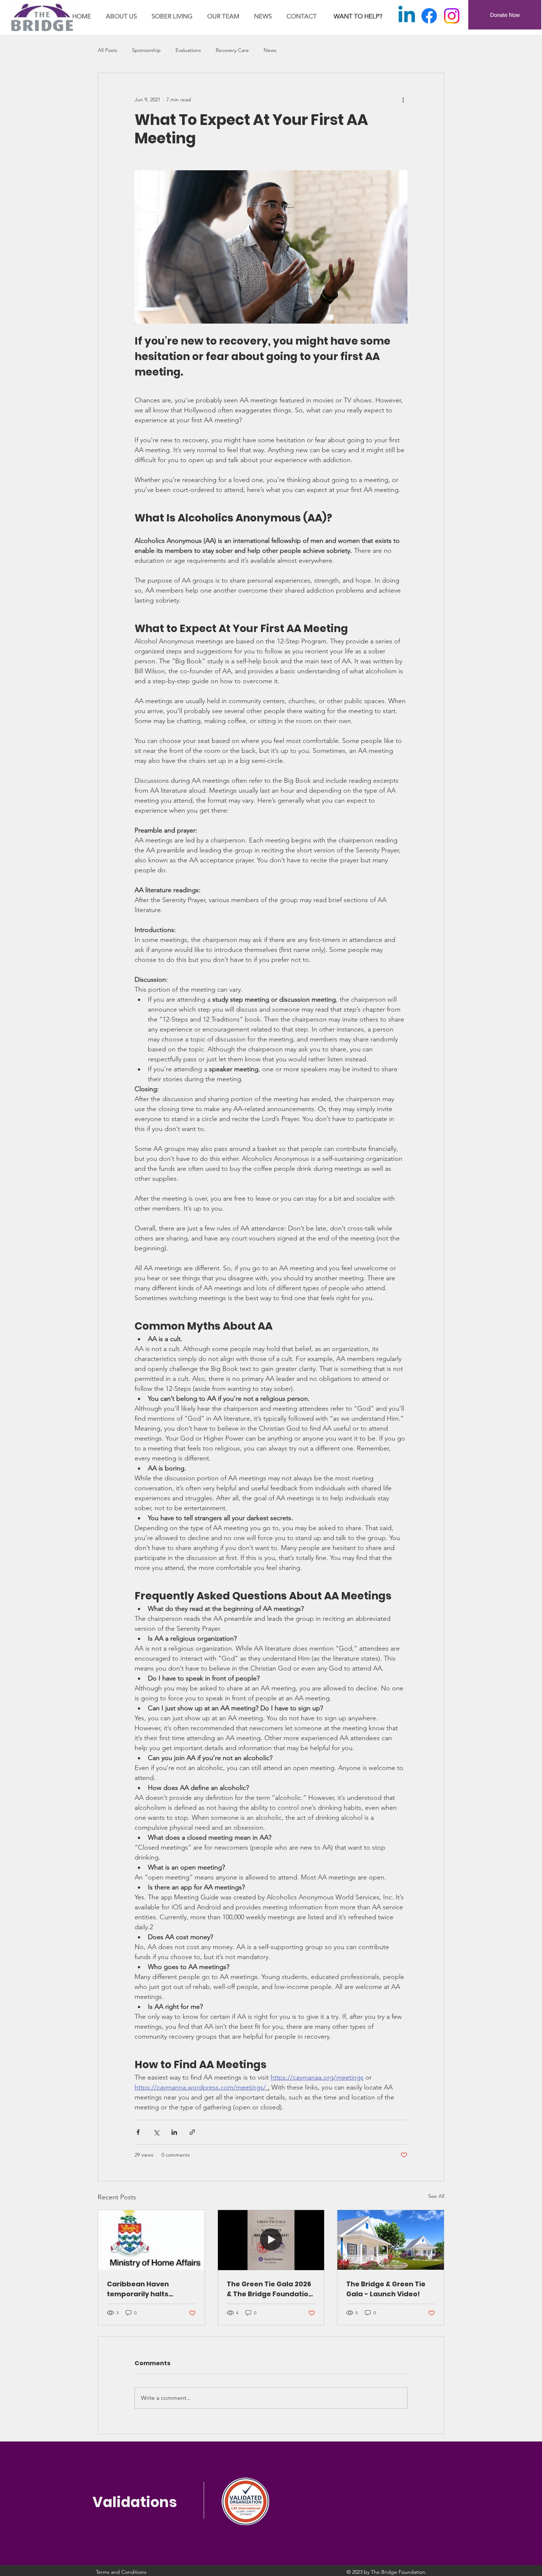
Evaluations (188, 50)
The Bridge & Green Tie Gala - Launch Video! (386, 2289)
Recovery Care (232, 50)
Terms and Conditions (121, 2572)
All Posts (107, 50)
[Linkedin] (407, 16)
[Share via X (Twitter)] (156, 2132)
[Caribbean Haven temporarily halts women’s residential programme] (151, 2240)
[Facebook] (429, 16)
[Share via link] (192, 2132)
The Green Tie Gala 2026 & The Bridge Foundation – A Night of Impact (270, 2289)
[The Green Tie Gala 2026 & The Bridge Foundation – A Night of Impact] (271, 2240)
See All (436, 2196)
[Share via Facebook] (138, 2132)
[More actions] (403, 100)
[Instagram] (452, 16)
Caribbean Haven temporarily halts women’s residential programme (143, 2289)
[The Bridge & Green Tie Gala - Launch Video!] (391, 2240)
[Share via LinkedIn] (174, 2132)
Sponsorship (146, 50)
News (270, 50)
